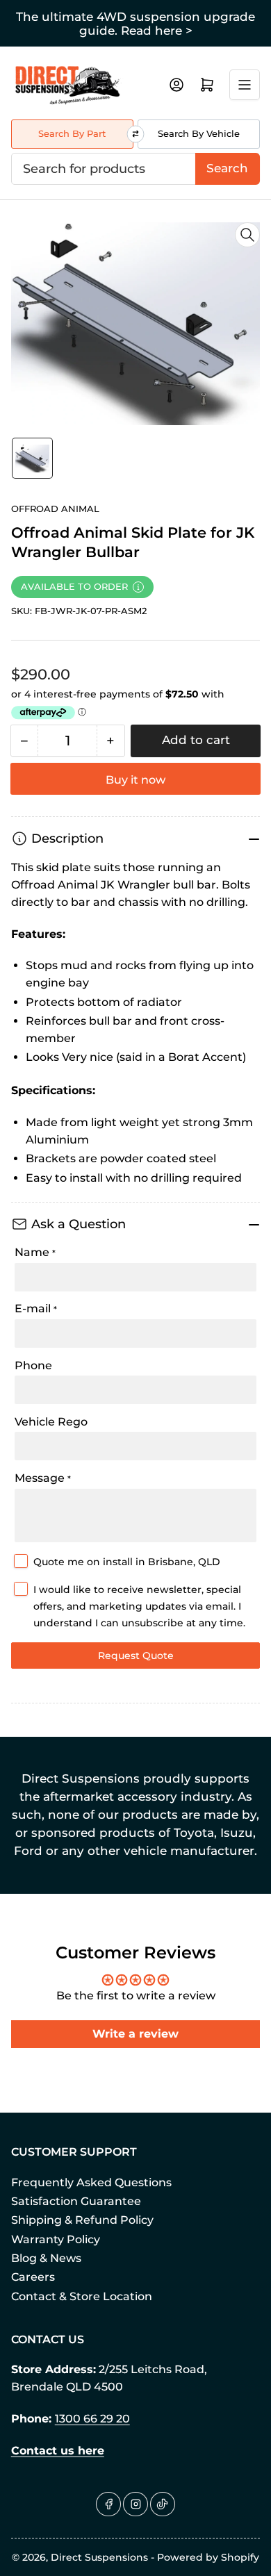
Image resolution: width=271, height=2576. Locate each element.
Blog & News (46, 2258)
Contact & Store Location (82, 2296)
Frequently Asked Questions (91, 2182)
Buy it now (135, 780)
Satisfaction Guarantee (76, 2201)
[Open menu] (245, 85)
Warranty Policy (56, 2239)
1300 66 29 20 (92, 2419)
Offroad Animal (55, 509)
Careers (33, 2277)
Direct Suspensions (99, 2557)
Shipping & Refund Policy (82, 2220)
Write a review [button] (135, 2034)
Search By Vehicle (199, 133)
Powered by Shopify (208, 2557)
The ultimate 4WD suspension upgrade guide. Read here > (135, 24)
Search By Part (72, 133)
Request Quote (136, 1656)
